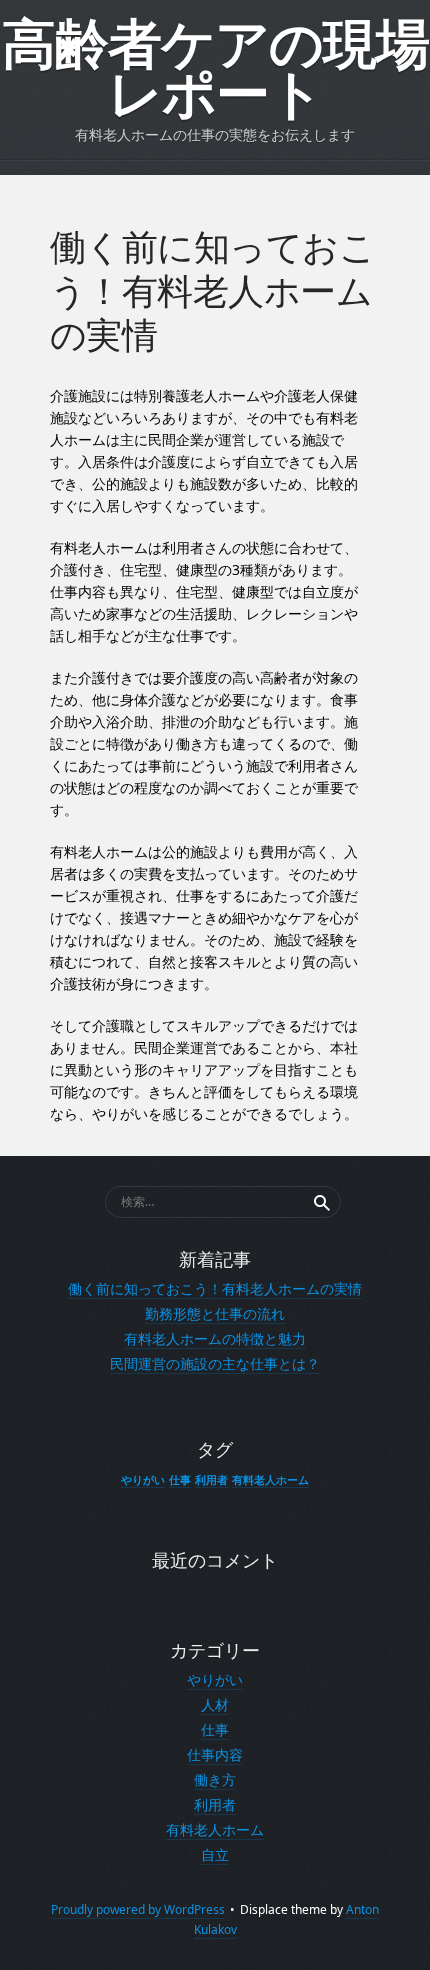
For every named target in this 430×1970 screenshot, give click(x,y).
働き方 (215, 1779)
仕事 (180, 1480)
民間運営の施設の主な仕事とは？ (215, 1363)
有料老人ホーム (270, 1480)
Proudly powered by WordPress (138, 1909)
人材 (215, 1704)
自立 (215, 1854)
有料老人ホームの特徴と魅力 (215, 1338)
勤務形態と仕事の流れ (215, 1313)
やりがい (143, 1480)
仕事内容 (215, 1754)
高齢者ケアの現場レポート (215, 70)
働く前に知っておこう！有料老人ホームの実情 (215, 1288)
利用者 (211, 1480)
